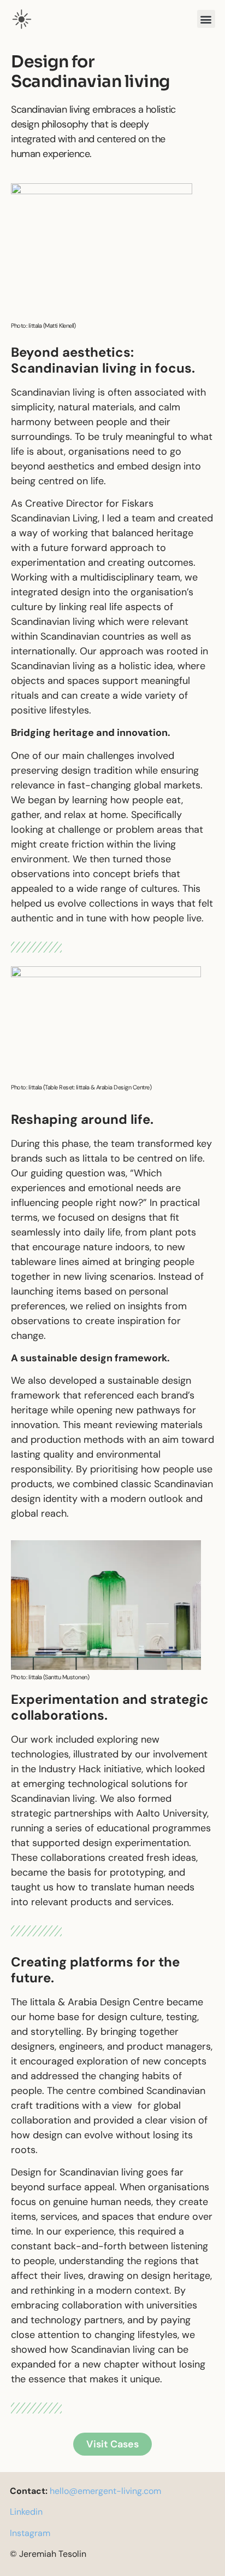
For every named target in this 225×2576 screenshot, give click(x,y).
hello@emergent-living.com (105, 2491)
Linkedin (26, 2512)
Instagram (30, 2533)
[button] (206, 19)
